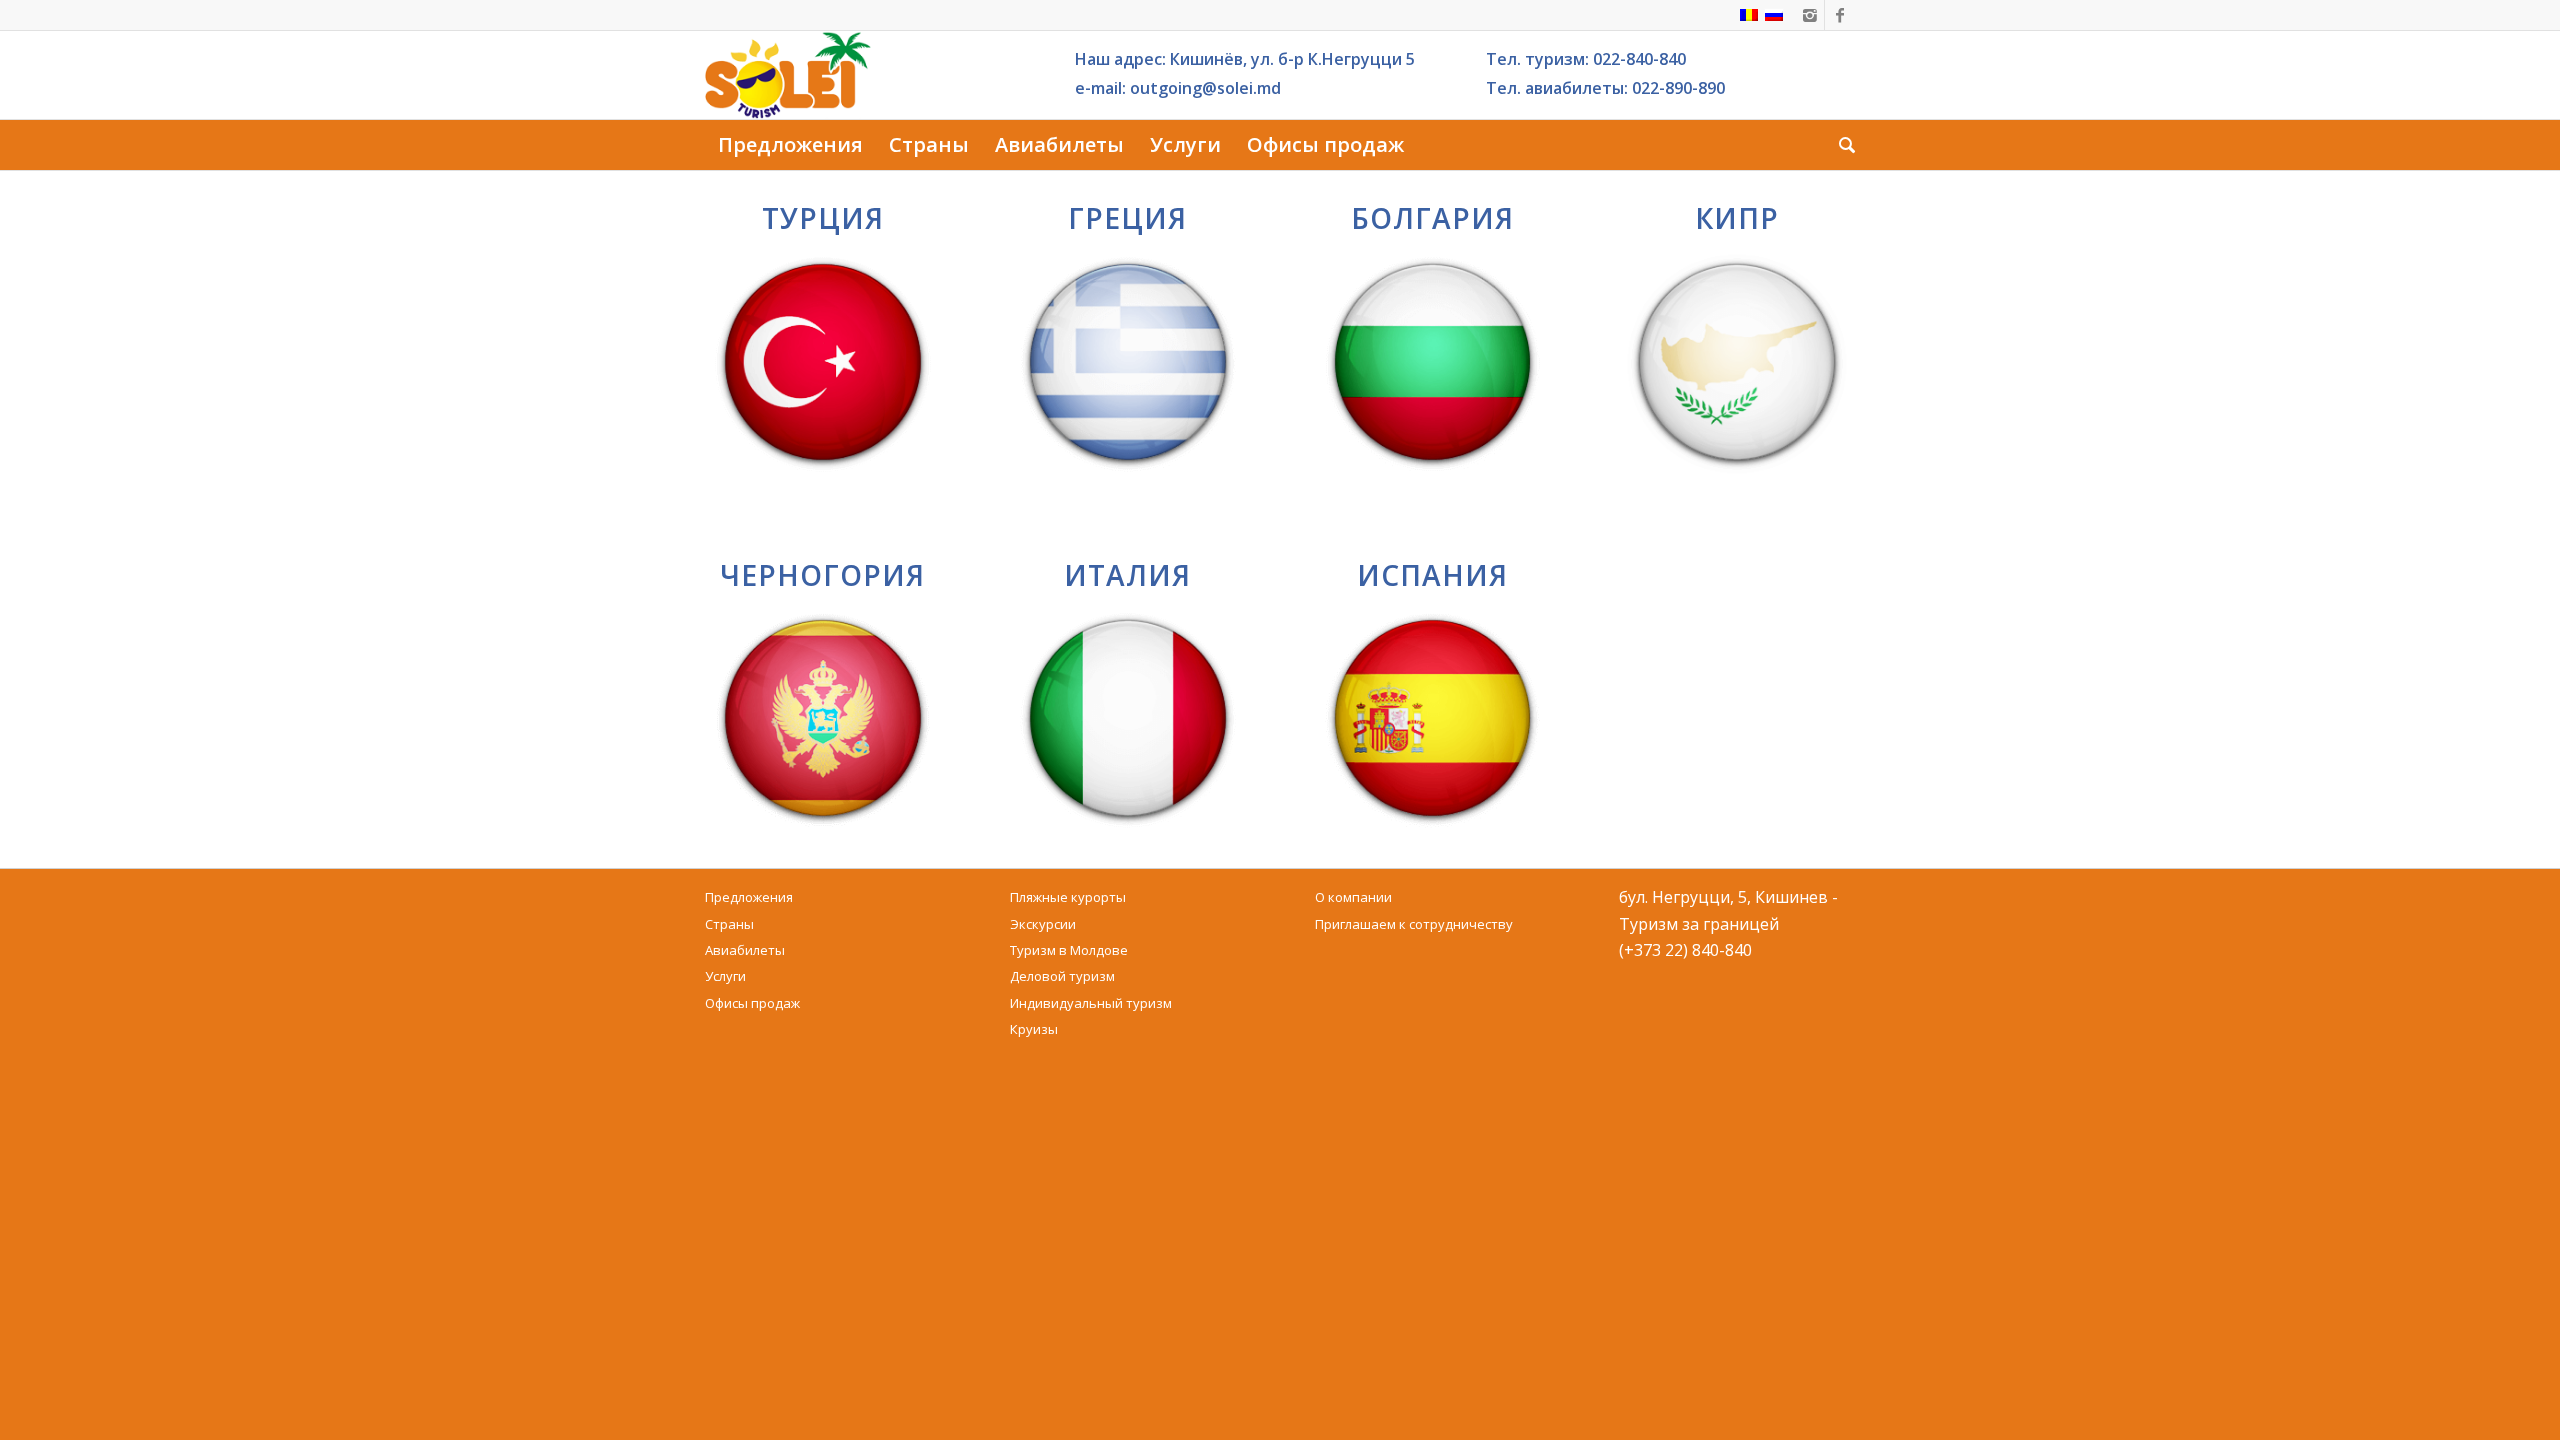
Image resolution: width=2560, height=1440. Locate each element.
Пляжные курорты (1068, 897)
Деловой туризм (1062, 976)
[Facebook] (1840, 15)
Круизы (1034, 1029)
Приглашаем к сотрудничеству (1414, 924)
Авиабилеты (745, 950)
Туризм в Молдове (1069, 950)
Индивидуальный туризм (1091, 1003)
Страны (729, 924)
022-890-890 (1678, 88)
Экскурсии (1043, 924)
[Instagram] (1809, 15)
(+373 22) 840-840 (1685, 950)
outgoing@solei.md (1205, 88)
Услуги (725, 976)
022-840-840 (1639, 59)
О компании (1353, 897)
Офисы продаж (752, 1003)
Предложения (749, 897)
